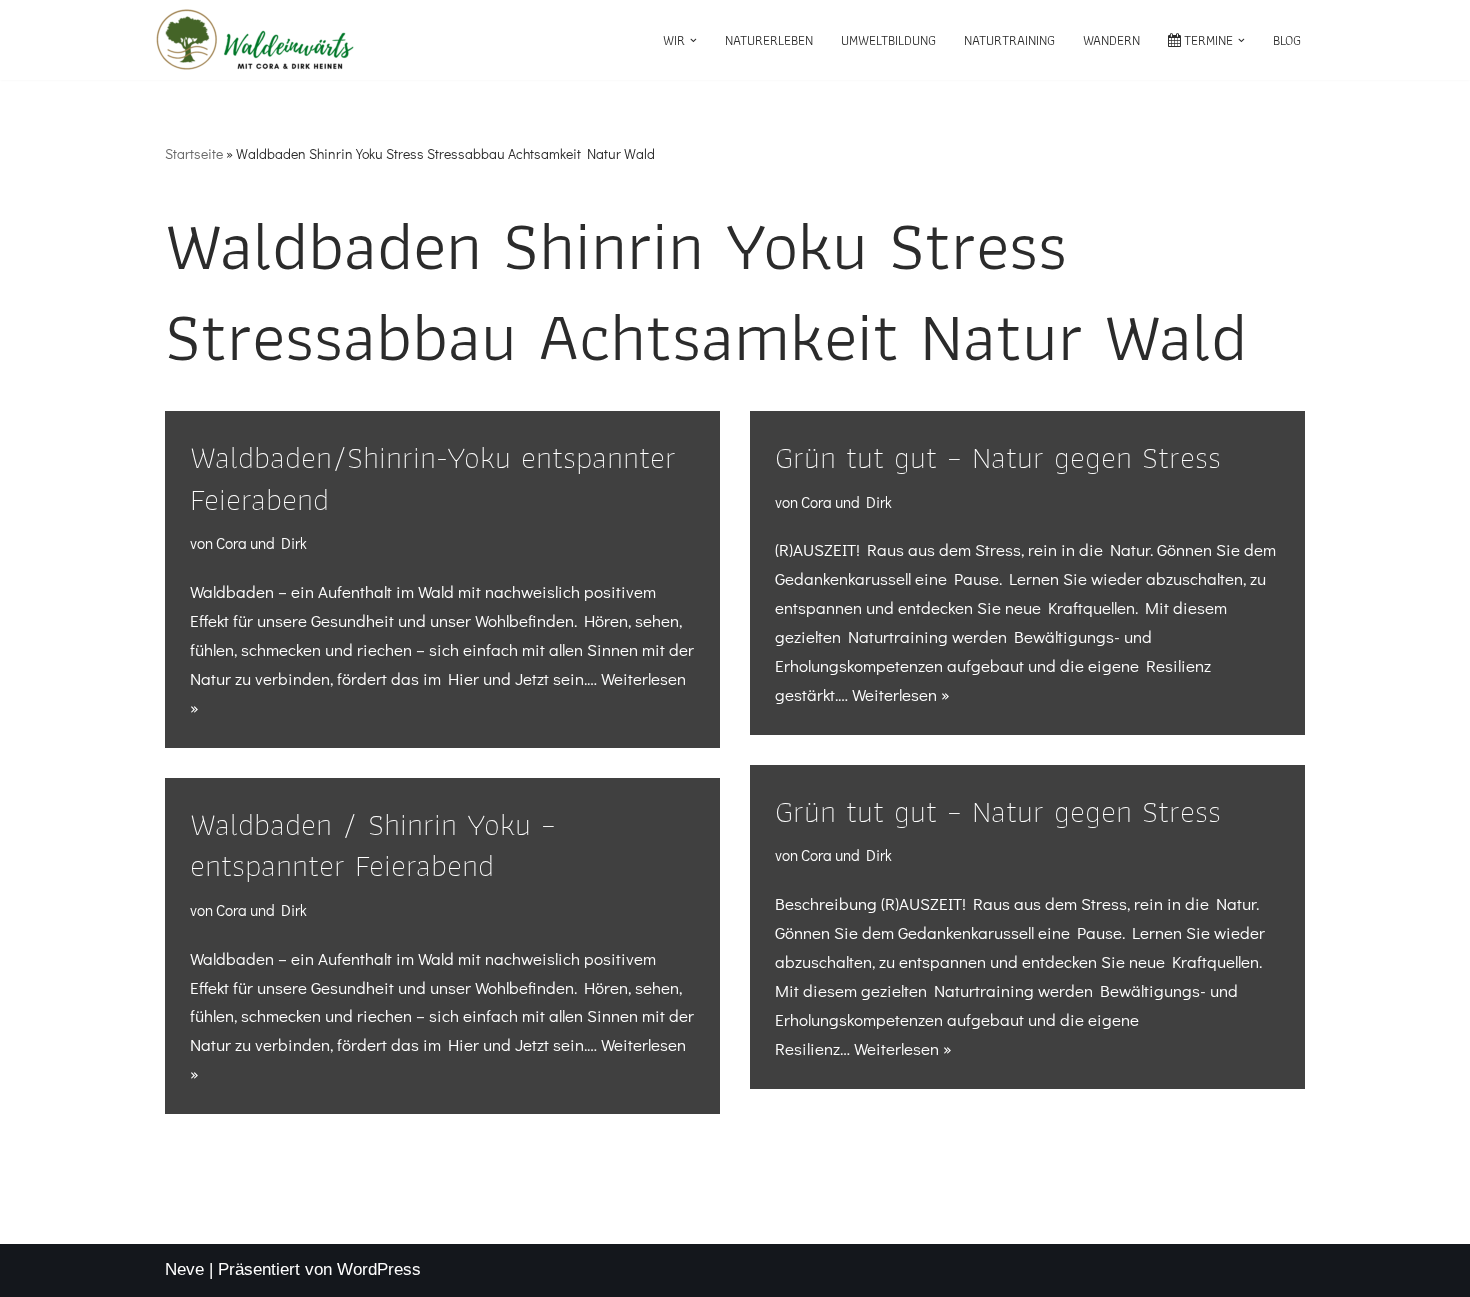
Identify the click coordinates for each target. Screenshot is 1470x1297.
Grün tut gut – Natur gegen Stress (998, 456)
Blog (1287, 40)
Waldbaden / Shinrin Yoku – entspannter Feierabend (373, 844)
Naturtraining (1009, 40)
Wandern (1111, 40)
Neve (184, 1269)
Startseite (194, 153)
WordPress (379, 1269)
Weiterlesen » (901, 694)
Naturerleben (769, 40)
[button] (693, 40)
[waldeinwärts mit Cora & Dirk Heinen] (255, 40)
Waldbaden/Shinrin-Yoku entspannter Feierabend (433, 477)
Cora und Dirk (261, 543)
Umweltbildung (888, 40)
